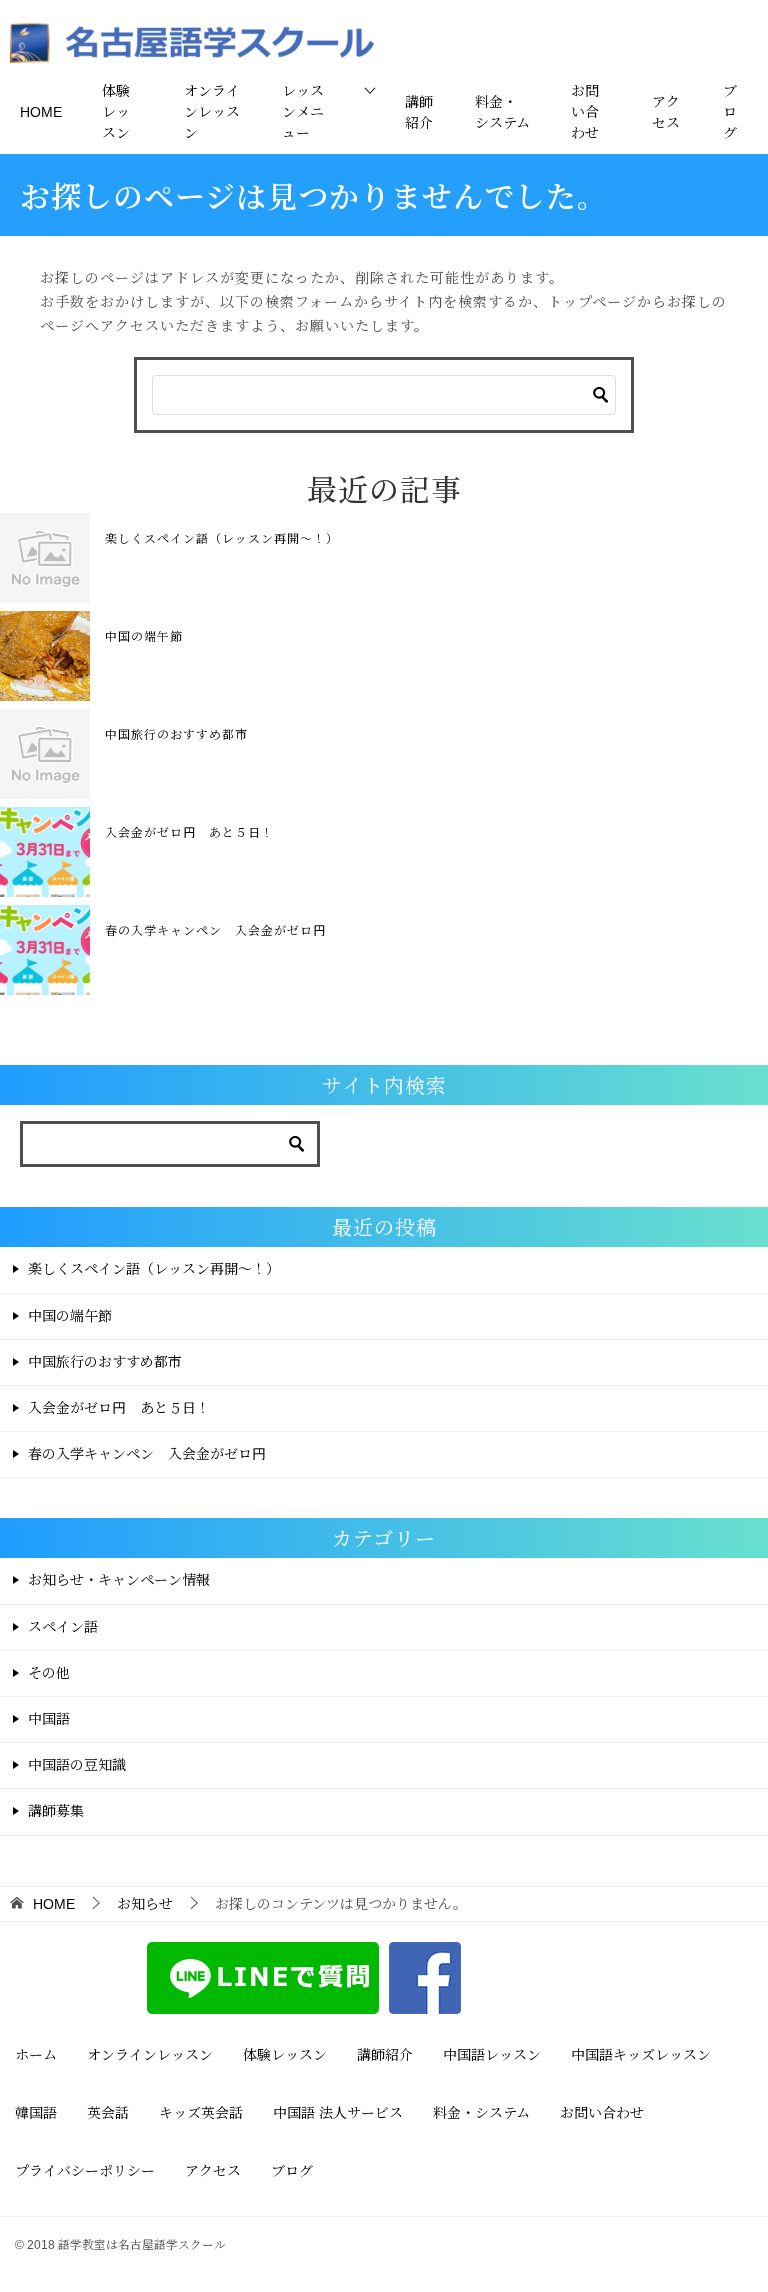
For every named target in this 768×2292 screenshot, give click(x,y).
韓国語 (36, 2113)
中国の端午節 (144, 635)
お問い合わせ (585, 112)
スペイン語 (63, 1627)
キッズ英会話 (201, 2113)
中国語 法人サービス (338, 2113)
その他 (49, 1673)
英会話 (108, 2113)
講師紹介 (419, 112)
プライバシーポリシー (85, 2171)
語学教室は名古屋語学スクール (142, 2244)
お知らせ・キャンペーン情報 (119, 1580)
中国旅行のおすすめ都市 (176, 733)
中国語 (49, 1719)
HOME (41, 112)
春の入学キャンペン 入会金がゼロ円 (215, 929)
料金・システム (502, 112)
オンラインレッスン (212, 112)
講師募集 (56, 1811)
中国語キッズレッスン (641, 2055)
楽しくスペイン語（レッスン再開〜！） (222, 537)
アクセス (666, 112)
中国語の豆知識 (77, 1765)
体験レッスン (116, 112)
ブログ (730, 112)
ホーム (36, 2055)
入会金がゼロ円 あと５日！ (189, 831)
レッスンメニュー (303, 112)
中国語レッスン (492, 2055)
